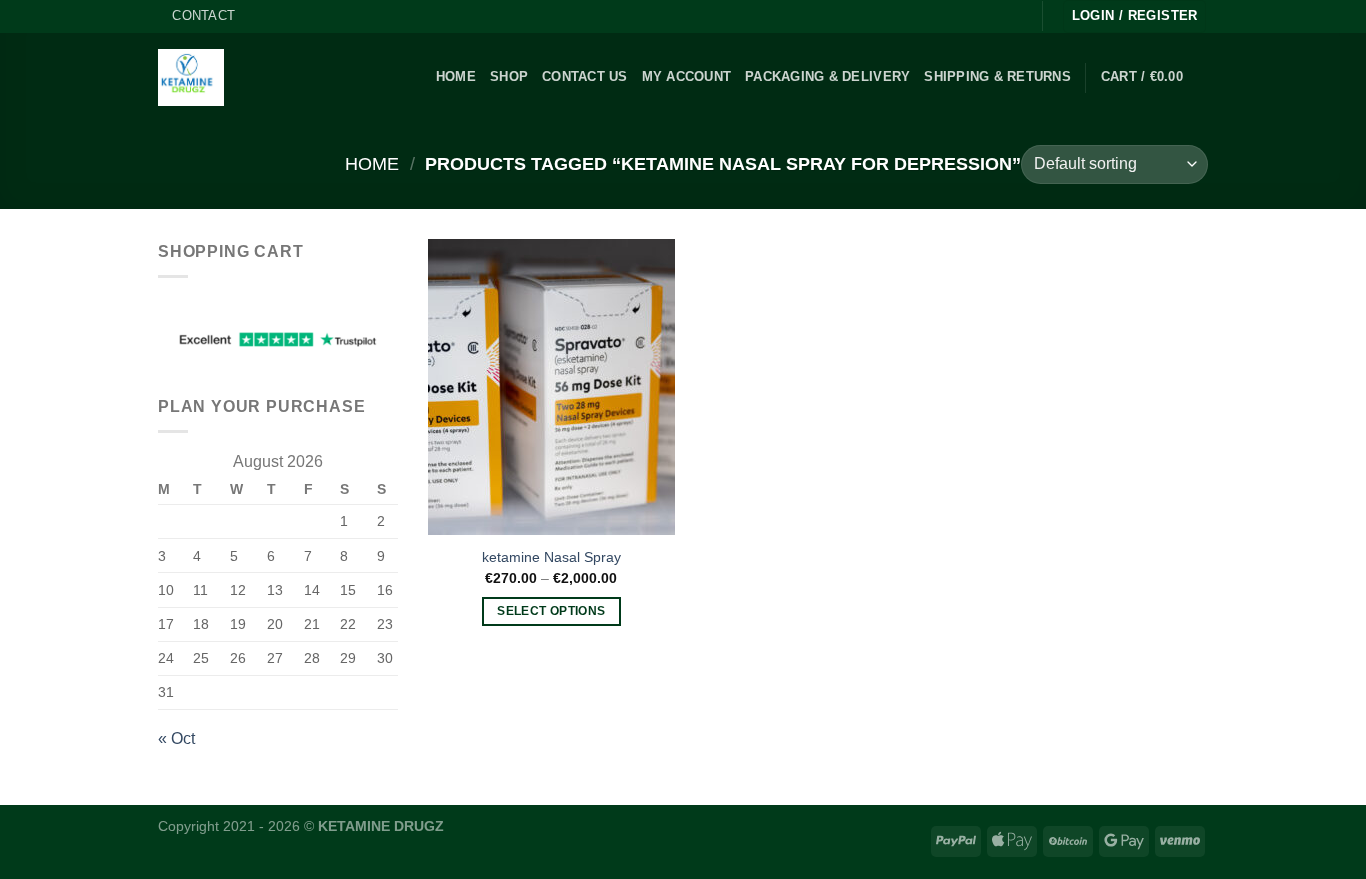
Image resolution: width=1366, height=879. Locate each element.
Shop (509, 76)
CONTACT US (585, 76)
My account (687, 76)
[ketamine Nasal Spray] (551, 387)
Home (372, 163)
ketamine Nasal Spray (551, 557)
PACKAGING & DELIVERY (827, 76)
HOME (456, 76)
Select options (551, 611)
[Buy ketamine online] (191, 77)
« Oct (176, 738)
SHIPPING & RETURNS (997, 76)
